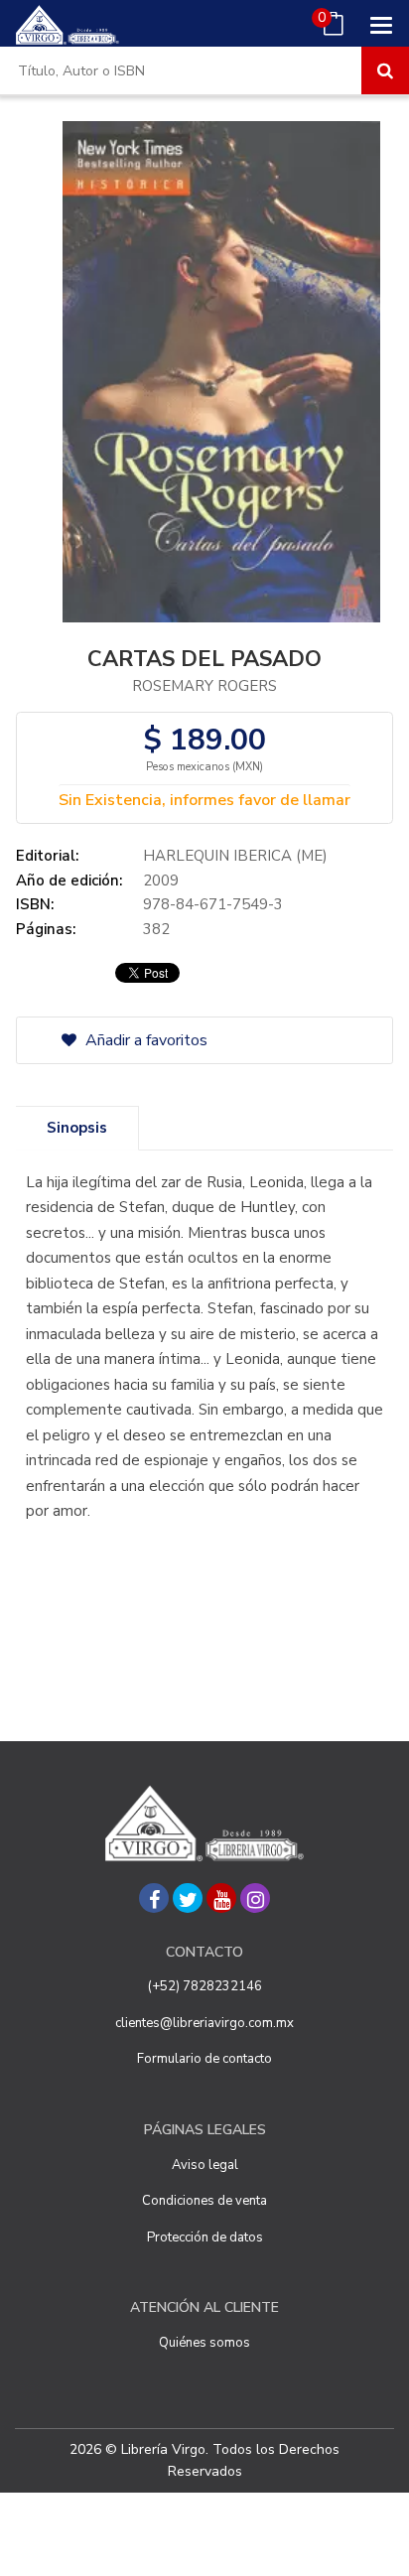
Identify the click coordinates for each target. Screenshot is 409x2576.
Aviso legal (205, 2165)
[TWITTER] (188, 1898)
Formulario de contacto (204, 2059)
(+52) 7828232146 (205, 1986)
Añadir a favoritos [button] (144, 1040)
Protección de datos (205, 2237)
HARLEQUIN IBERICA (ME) (235, 856)
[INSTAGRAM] (255, 1898)
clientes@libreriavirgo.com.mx (204, 2023)
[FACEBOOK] (154, 1898)
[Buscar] (385, 70)
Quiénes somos (204, 2343)
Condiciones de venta (204, 2201)
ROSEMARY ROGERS (204, 686)
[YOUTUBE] (221, 1898)
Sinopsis (77, 1128)
